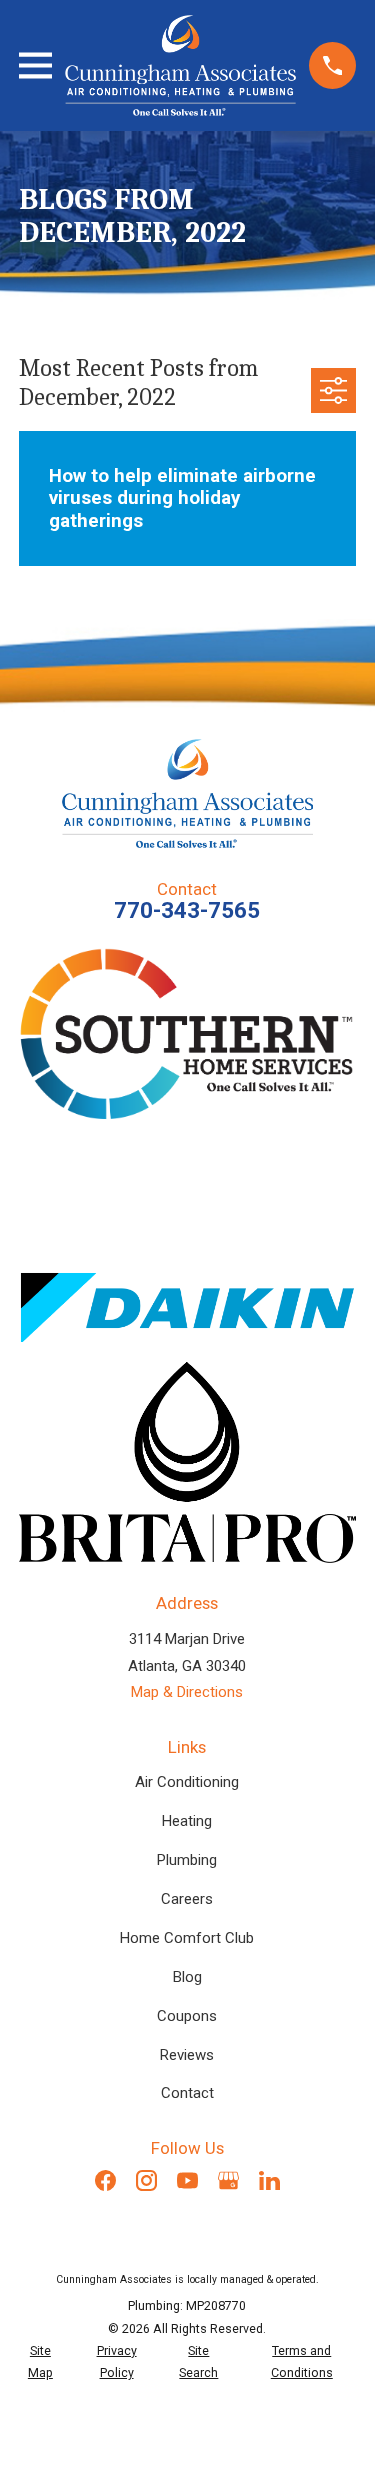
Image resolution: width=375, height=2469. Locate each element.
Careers (187, 1899)
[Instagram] (146, 2180)
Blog (187, 1977)
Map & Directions (187, 1692)
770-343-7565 (187, 910)
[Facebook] (105, 2180)
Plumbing (187, 1860)
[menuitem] (40, 2362)
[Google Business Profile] (228, 2180)
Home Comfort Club (187, 1938)
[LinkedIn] (269, 2180)
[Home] (180, 65)
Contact (187, 2093)
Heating (187, 1821)
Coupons (187, 2016)
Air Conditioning (187, 1782)
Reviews (187, 2055)
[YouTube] (187, 2180)
